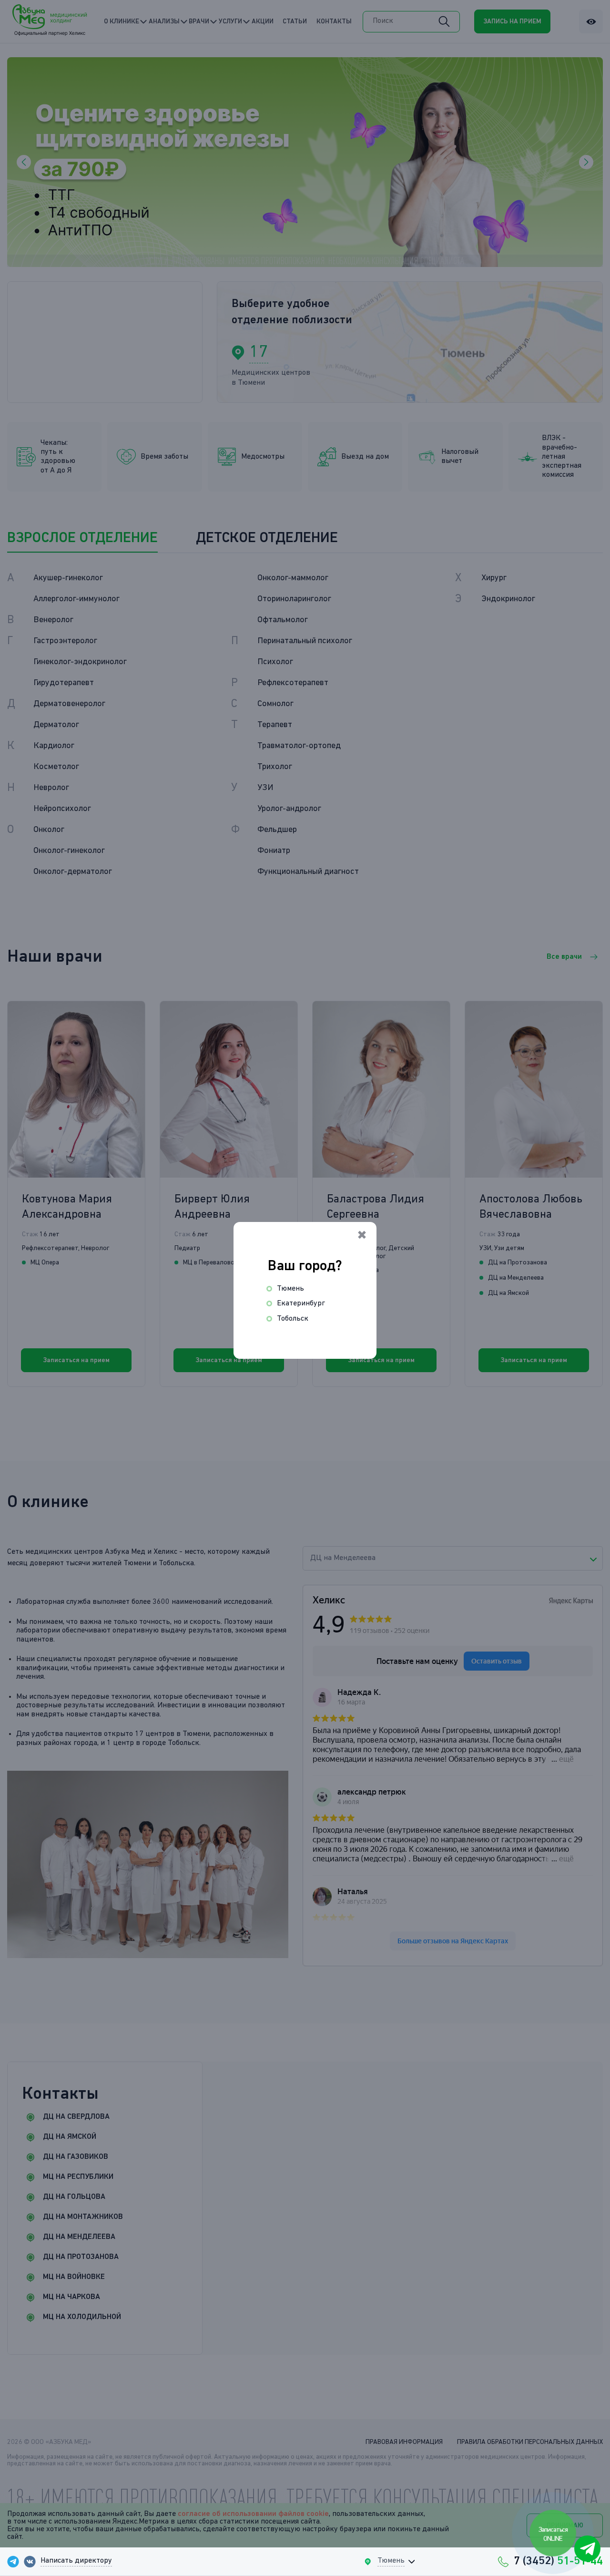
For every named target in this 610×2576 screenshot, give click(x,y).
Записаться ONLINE (553, 2534)
